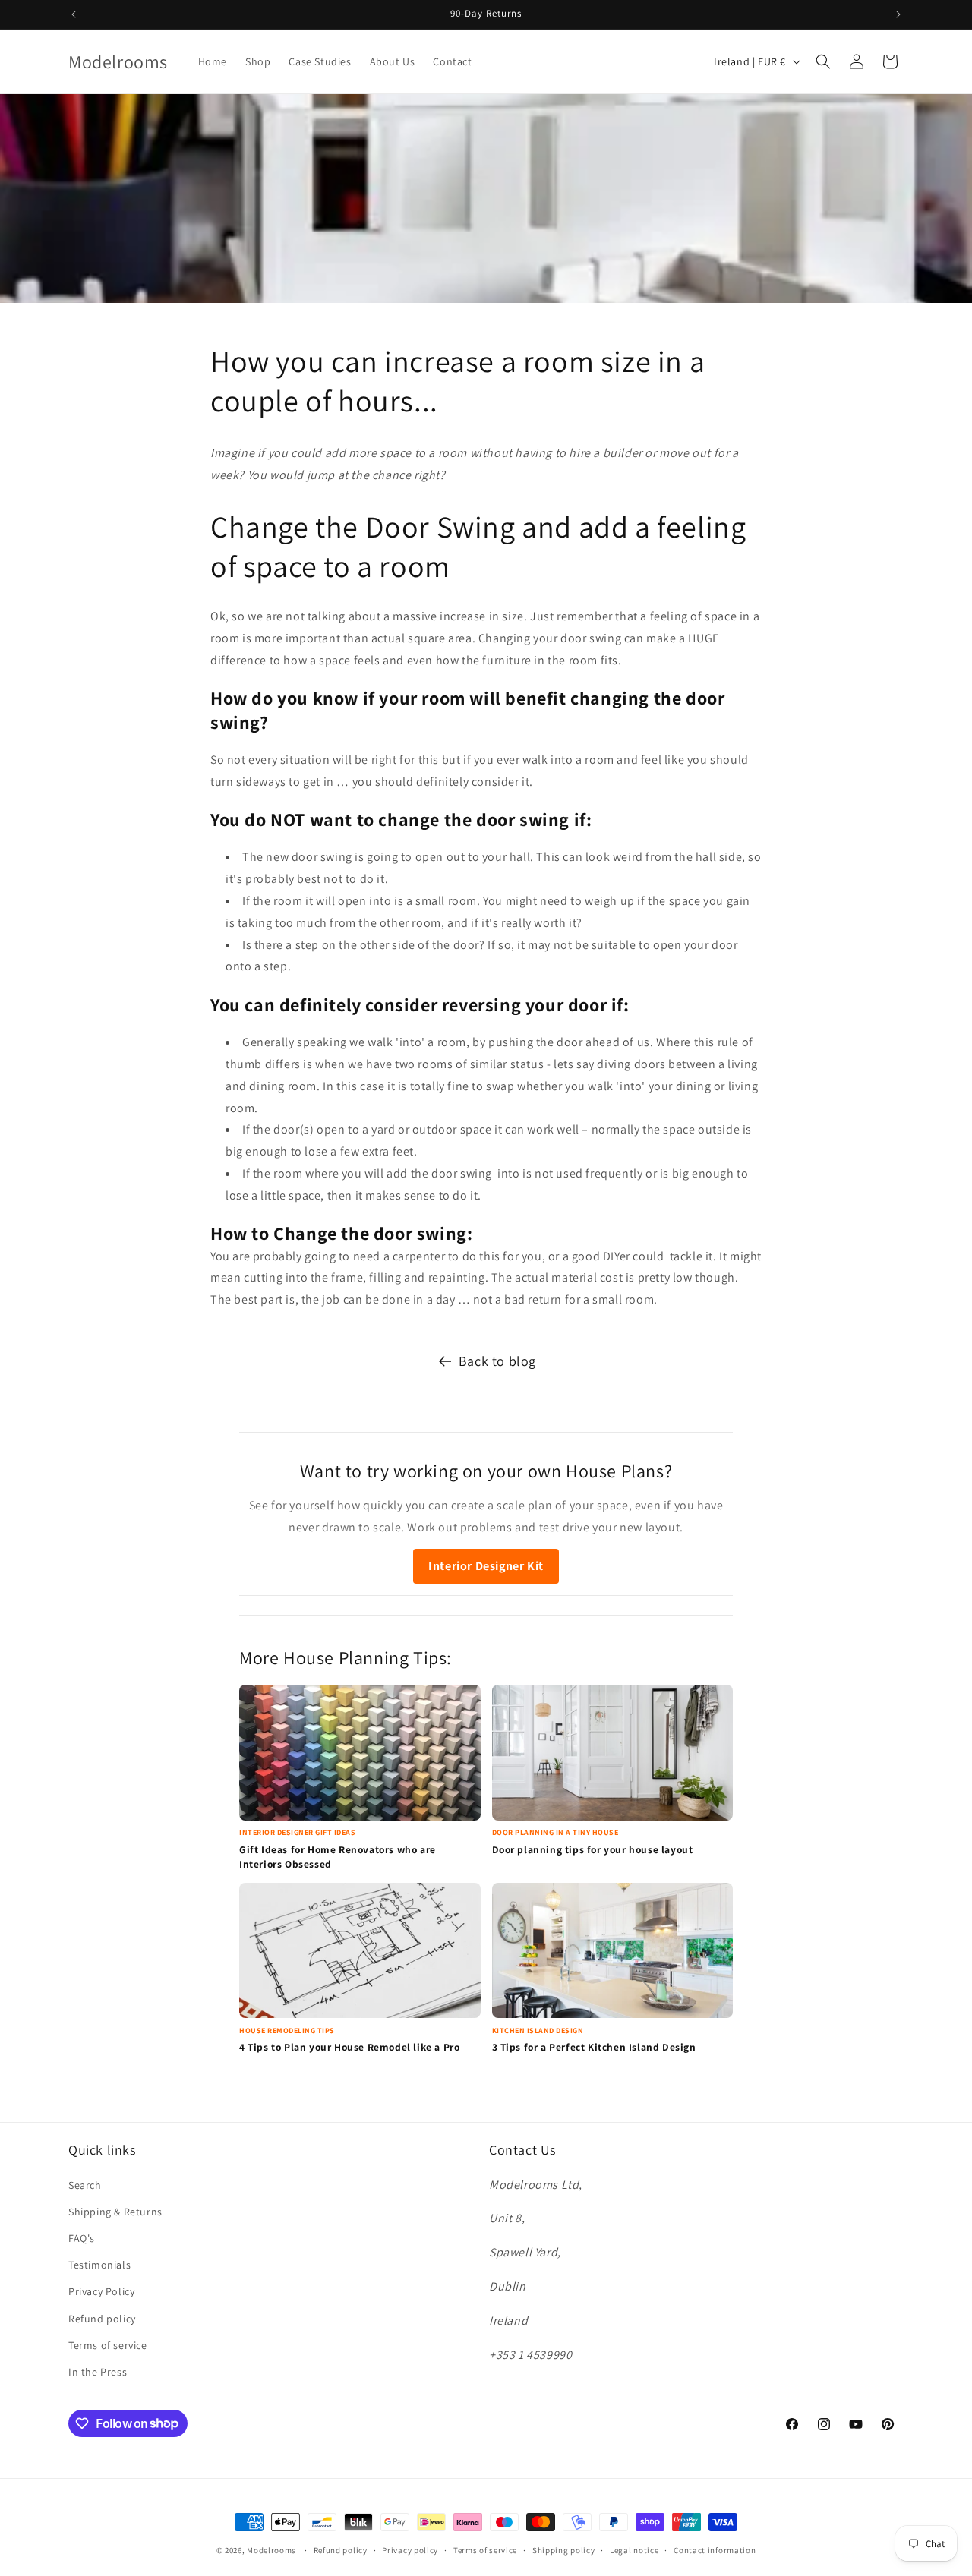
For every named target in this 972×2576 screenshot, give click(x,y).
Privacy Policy (101, 2291)
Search (85, 2184)
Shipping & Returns (115, 2211)
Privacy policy (410, 2549)
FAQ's (82, 2237)
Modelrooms (271, 2550)
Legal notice (634, 2549)
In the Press (98, 2371)
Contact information (715, 2549)
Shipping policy (564, 2549)
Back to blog (497, 1361)
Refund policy (102, 2318)
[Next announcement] (898, 14)
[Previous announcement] (74, 14)
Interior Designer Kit (486, 1566)
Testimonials (99, 2265)
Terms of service (108, 2344)
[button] (823, 61)
